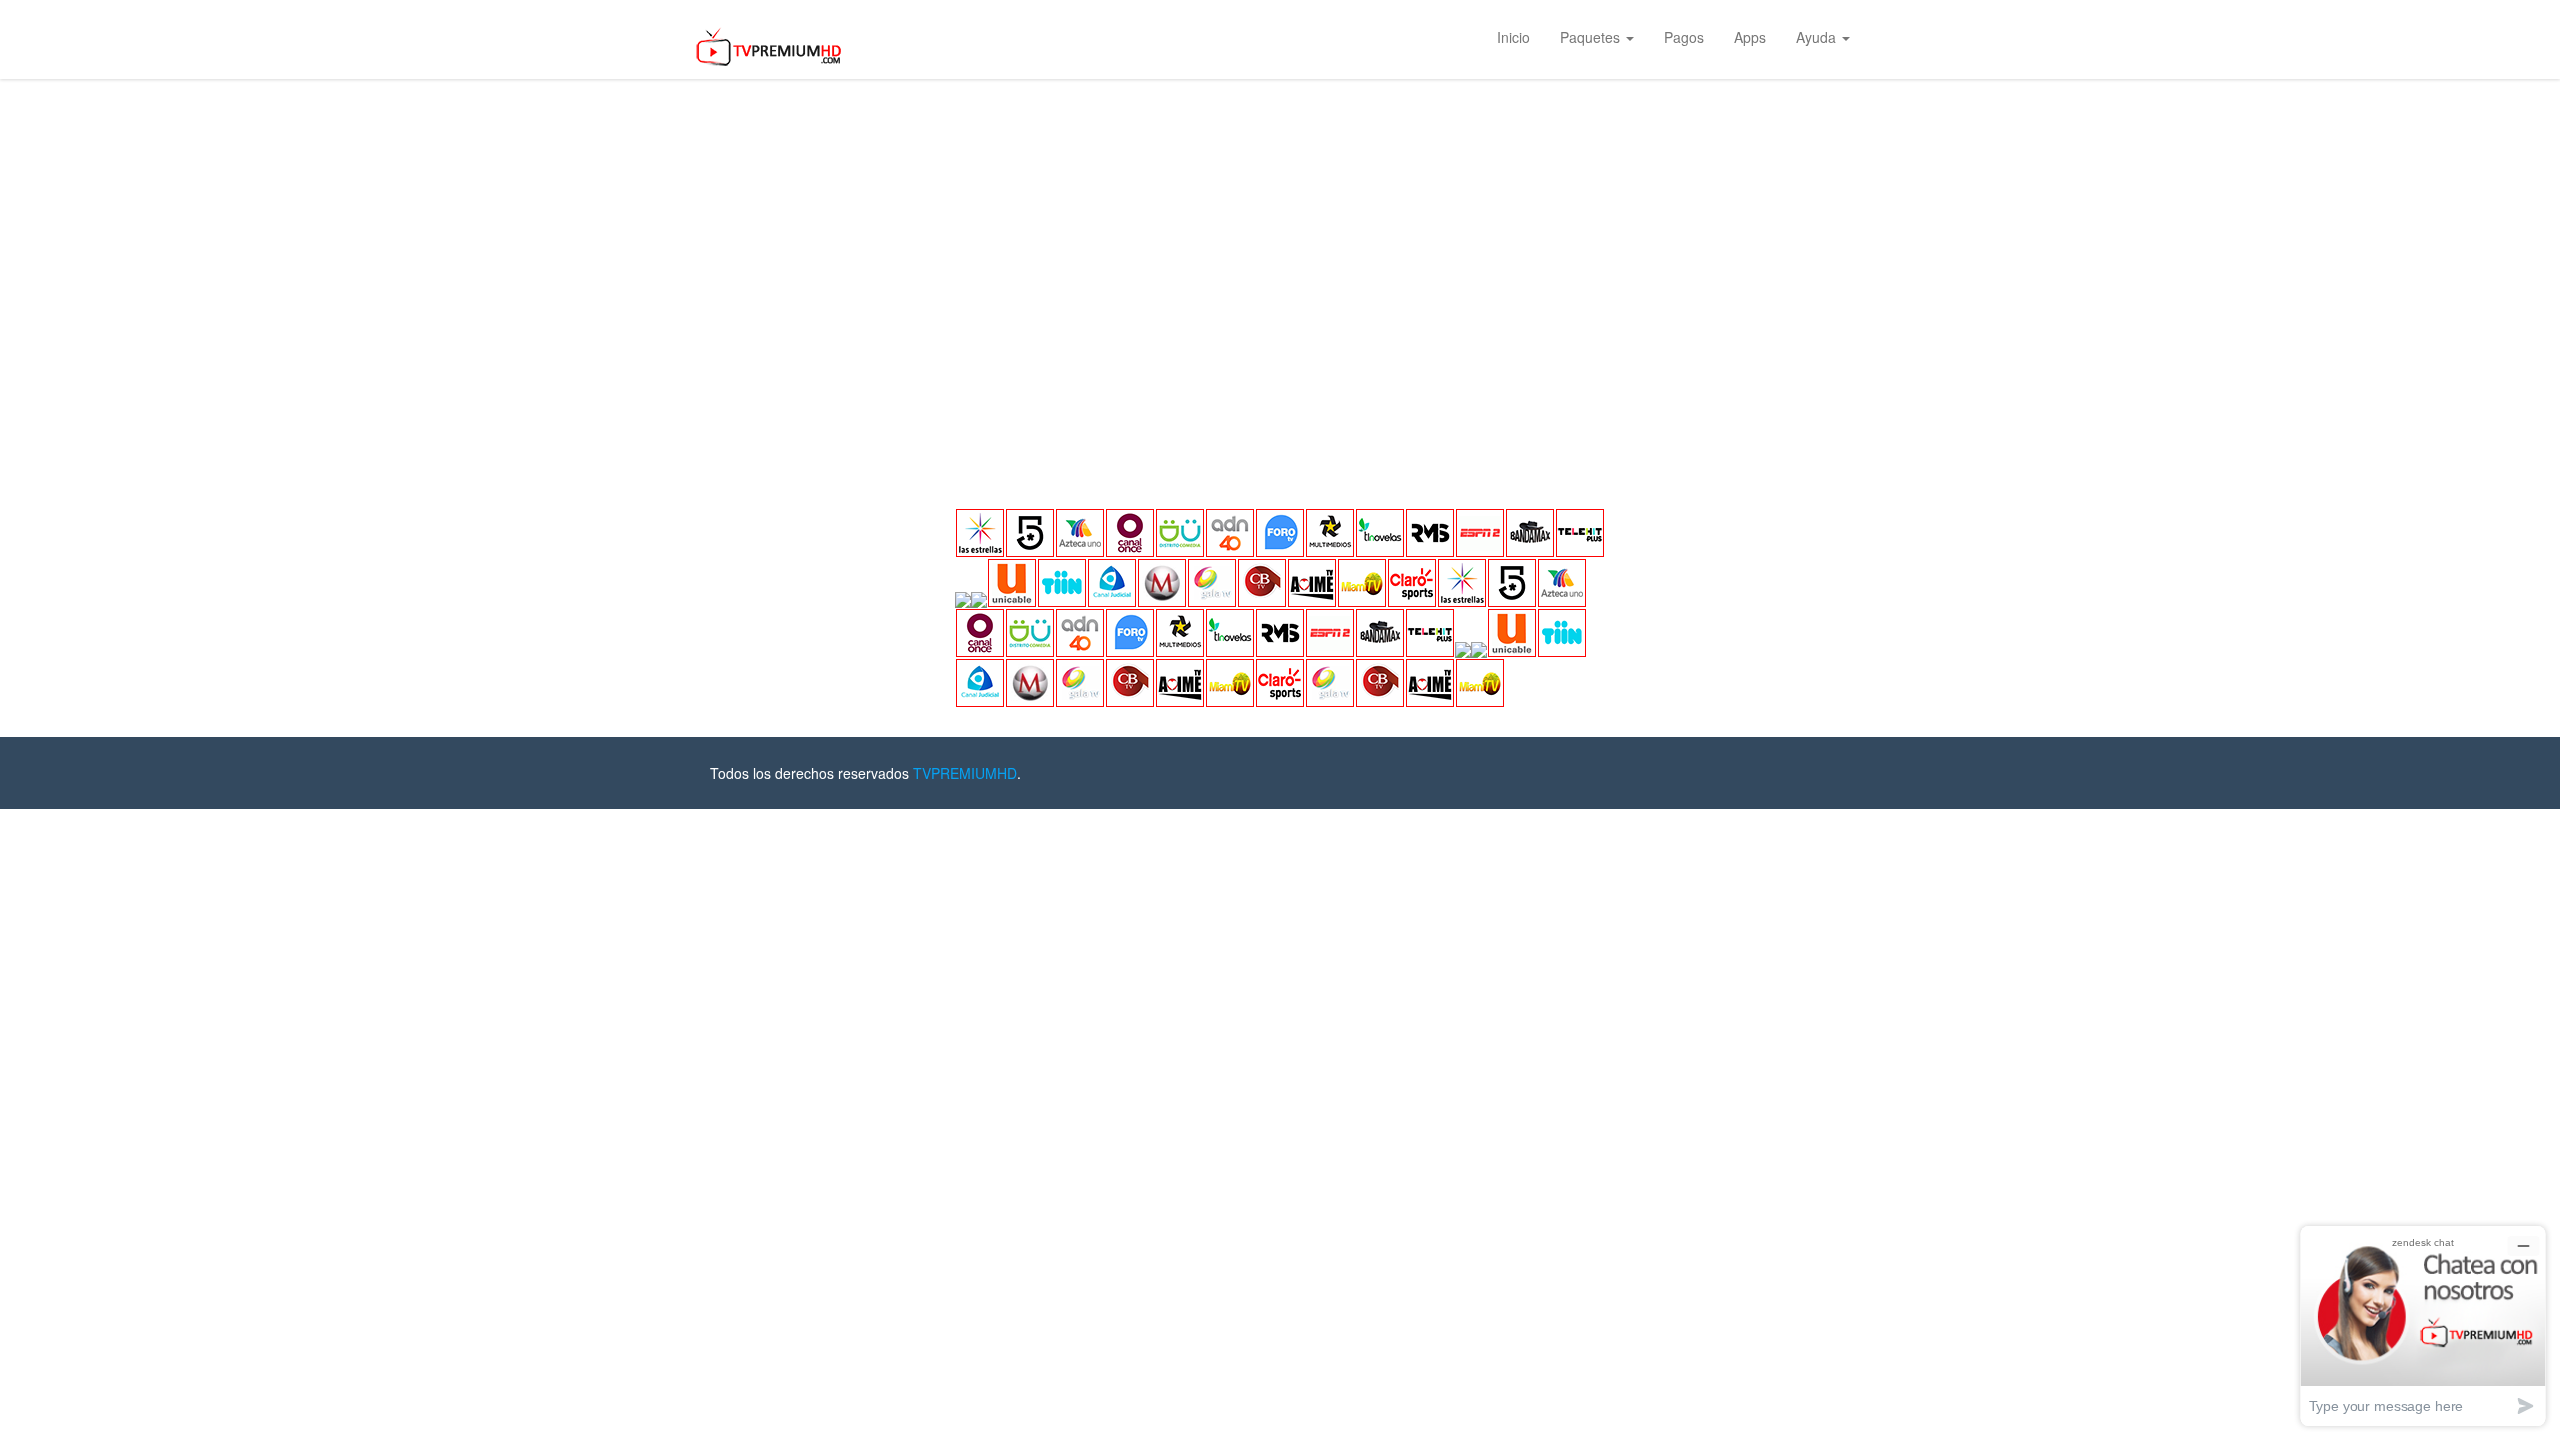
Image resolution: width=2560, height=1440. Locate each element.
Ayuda (1818, 37)
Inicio (1513, 37)
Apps (1750, 37)
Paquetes (1592, 37)
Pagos (1684, 37)
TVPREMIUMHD (965, 773)
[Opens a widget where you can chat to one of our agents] (2423, 1325)
